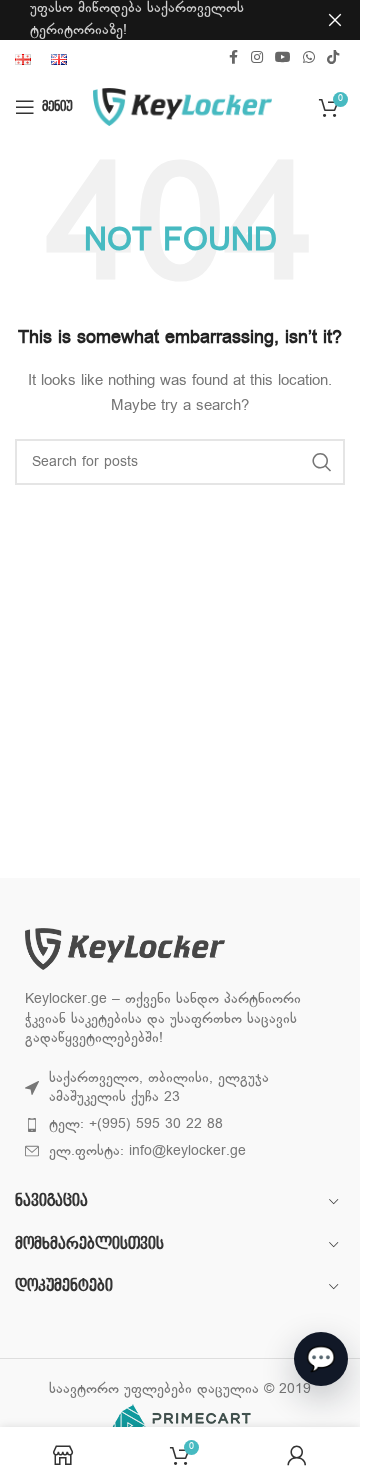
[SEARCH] (322, 462)
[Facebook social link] (233, 58)
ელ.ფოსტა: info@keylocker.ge (147, 1151)
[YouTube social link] (283, 58)
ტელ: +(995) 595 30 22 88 (136, 1124)
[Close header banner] (335, 20)
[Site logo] (182, 107)
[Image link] (125, 949)
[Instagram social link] (257, 58)
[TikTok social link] (333, 58)
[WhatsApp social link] (309, 58)
